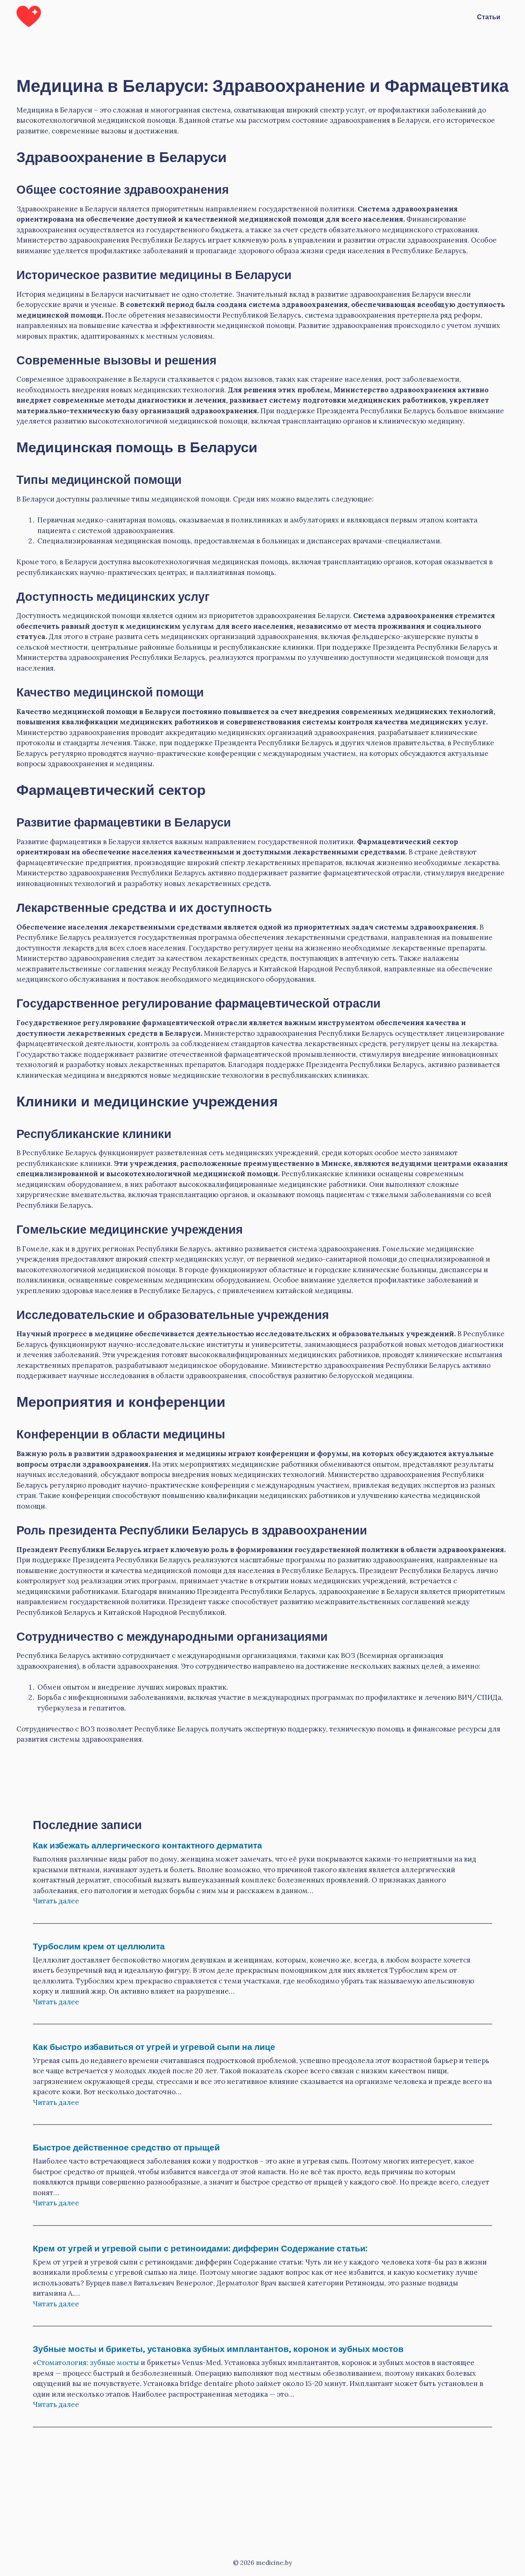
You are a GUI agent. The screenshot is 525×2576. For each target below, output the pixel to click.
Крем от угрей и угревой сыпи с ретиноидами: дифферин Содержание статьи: (200, 2247)
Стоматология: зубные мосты (88, 2363)
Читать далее (56, 1901)
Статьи (489, 16)
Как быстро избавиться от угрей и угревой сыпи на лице (154, 2046)
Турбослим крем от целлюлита (99, 1945)
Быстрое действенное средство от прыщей (126, 2147)
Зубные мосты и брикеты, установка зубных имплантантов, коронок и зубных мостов (218, 2348)
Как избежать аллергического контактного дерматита (147, 1844)
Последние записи (87, 1824)
